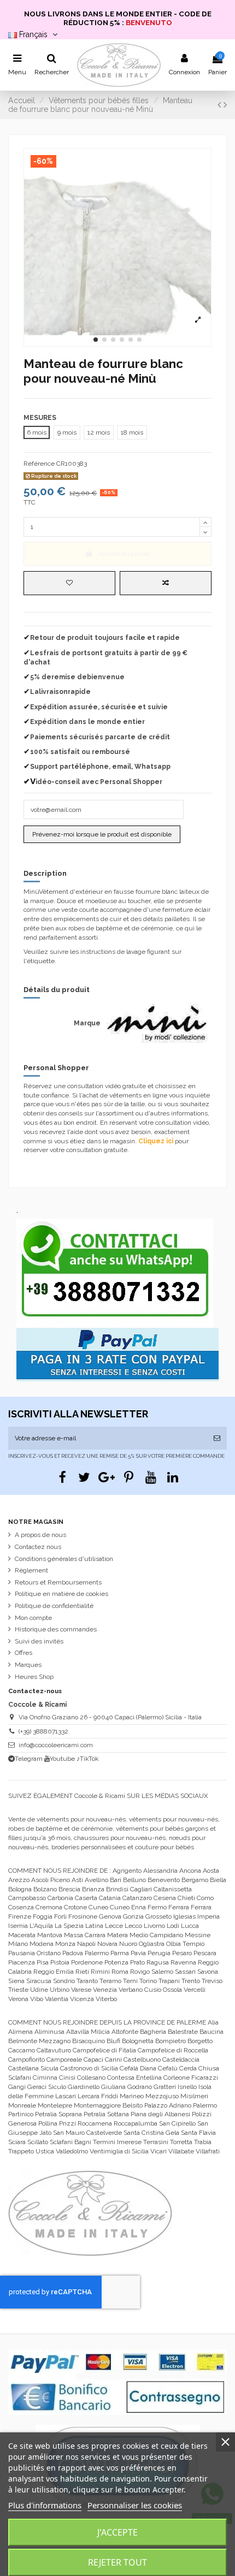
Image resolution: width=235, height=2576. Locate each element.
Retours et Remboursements (58, 1582)
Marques (28, 1665)
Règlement (31, 1570)
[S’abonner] (217, 1438)
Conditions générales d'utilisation (64, 1559)
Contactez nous (38, 1547)
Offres (23, 1653)
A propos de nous (40, 1535)
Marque (87, 1023)
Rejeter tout (117, 2562)
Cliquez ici (156, 1141)
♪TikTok (88, 1759)
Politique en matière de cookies (61, 1594)
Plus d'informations (45, 2505)
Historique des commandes (56, 1629)
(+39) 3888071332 (43, 1731)
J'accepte (117, 2532)
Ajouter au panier (124, 554)
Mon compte (33, 1618)
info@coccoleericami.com (56, 1745)
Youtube (62, 1759)
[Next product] (225, 105)
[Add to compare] (166, 583)
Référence (39, 464)
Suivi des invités (39, 1641)
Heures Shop (34, 1677)
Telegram (29, 1759)
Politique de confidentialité (54, 1606)
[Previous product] (221, 105)
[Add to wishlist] (69, 583)
